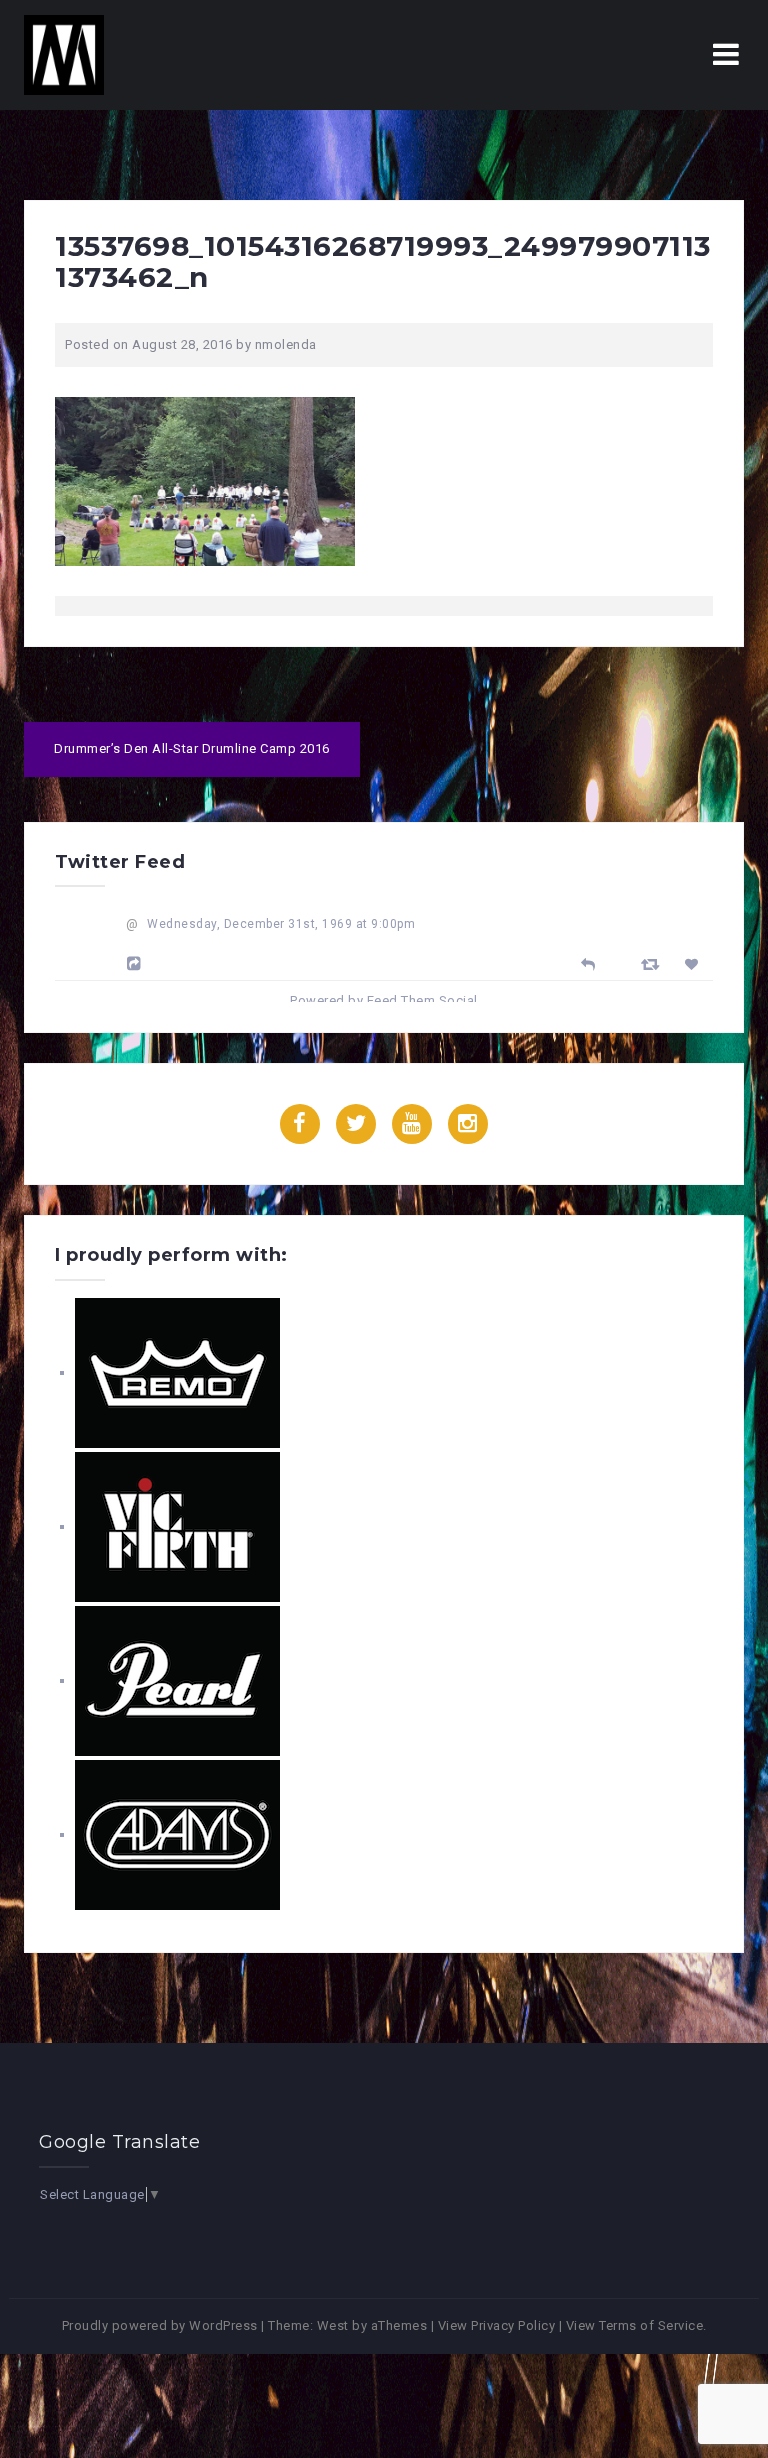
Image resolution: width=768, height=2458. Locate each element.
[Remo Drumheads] (177, 1372)
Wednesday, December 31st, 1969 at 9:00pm (281, 924)
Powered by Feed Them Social (384, 1000)
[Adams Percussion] (177, 1834)
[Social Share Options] (137, 964)
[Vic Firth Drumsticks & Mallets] (177, 1526)
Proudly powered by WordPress (160, 2325)
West (333, 2325)
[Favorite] (694, 964)
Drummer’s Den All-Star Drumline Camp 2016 (192, 748)
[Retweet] (653, 963)
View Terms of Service (635, 2325)
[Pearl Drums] (177, 1680)
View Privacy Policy (497, 2325)
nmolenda (286, 344)
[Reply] (588, 962)
